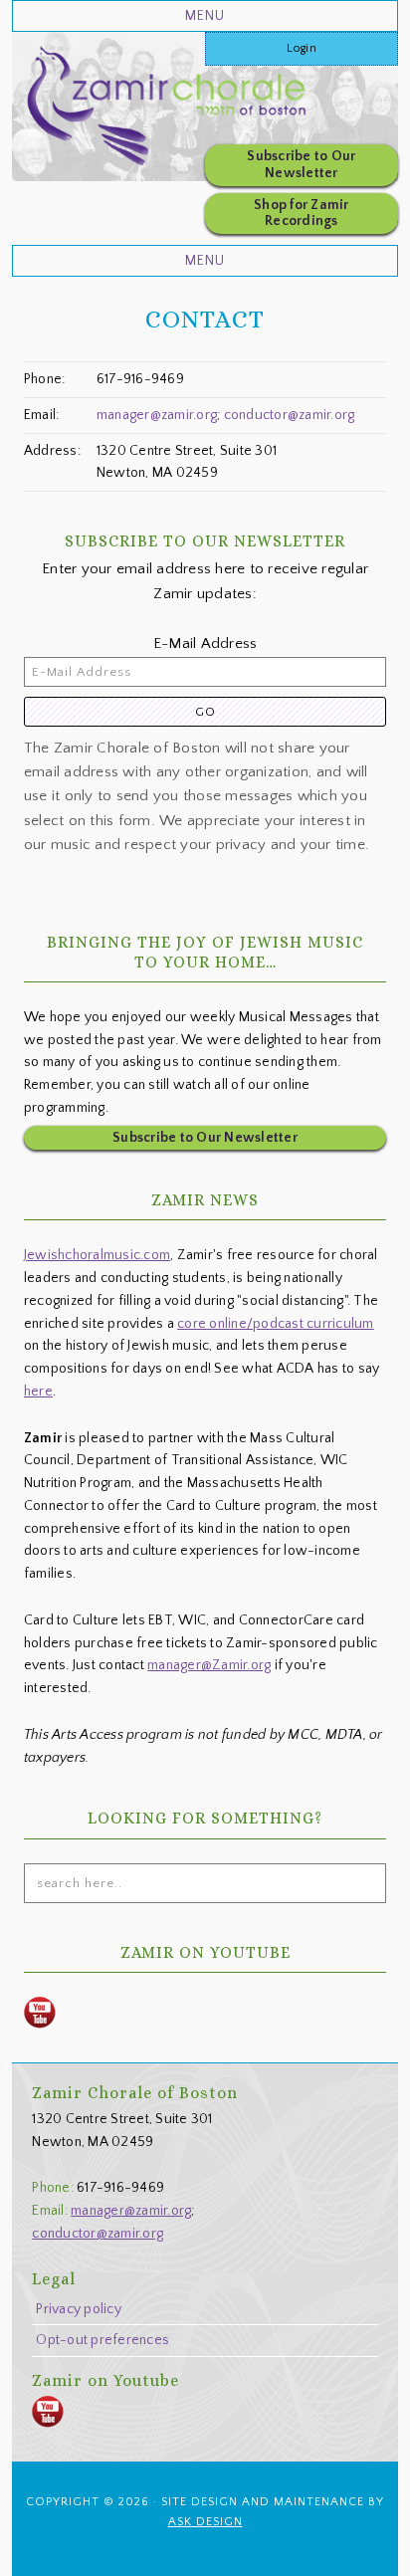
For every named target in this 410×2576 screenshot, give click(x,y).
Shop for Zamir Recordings (302, 214)
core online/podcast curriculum (276, 1324)
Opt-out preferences (102, 2340)
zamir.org (201, 111)
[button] (205, 16)
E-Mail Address (205, 644)
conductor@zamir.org (290, 415)
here (38, 1392)
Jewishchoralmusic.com (97, 1255)
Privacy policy (79, 2309)
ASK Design (205, 2522)
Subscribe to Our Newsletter (301, 165)
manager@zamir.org (157, 415)
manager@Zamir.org (209, 1665)
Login (302, 48)
